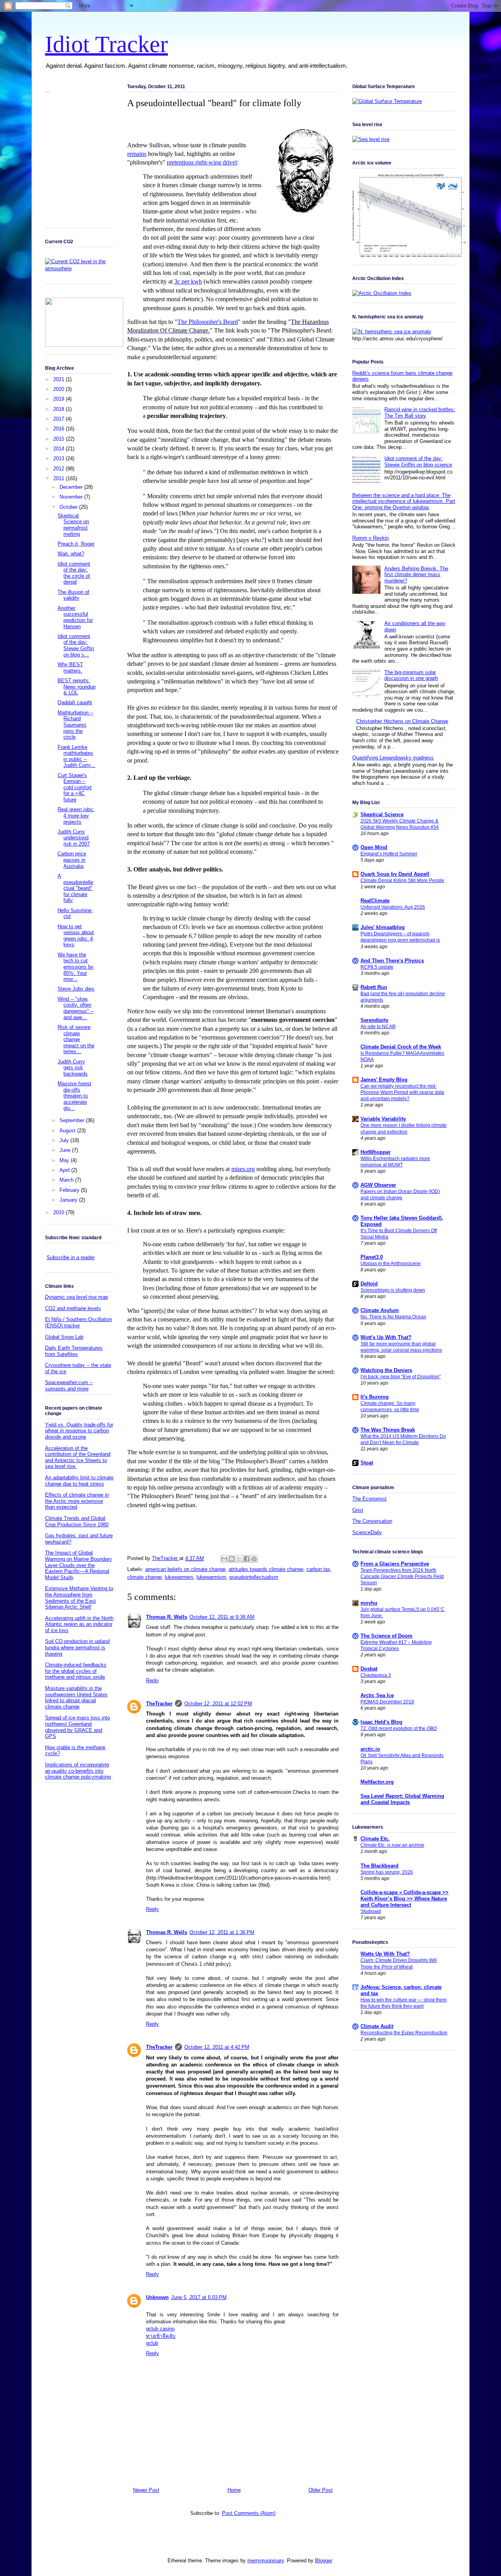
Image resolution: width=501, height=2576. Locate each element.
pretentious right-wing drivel (202, 162)
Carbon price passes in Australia (72, 860)
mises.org (243, 1169)
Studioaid (371, 1911)
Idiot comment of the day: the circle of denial (74, 573)
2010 (59, 1212)
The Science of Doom (387, 1636)
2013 (59, 458)
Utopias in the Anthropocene (391, 1264)
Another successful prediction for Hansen (75, 617)
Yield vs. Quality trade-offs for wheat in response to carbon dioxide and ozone (79, 1431)
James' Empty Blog (384, 1080)
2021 (59, 379)
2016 (59, 429)
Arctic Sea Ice (377, 1695)
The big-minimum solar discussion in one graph (411, 675)
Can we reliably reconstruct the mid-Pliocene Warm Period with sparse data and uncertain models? (402, 1092)
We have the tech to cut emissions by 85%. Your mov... (76, 967)
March (67, 1180)
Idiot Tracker (106, 44)
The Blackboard (379, 1866)
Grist (358, 1510)
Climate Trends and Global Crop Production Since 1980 (77, 1521)
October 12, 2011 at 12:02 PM (218, 1704)
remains (137, 154)
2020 (59, 389)
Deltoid (369, 1284)
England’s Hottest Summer (389, 854)
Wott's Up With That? (386, 1337)
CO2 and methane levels (73, 1308)
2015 (59, 439)
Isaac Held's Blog (381, 1722)
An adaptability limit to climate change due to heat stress (79, 1481)
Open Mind (374, 847)
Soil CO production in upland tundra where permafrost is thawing (77, 1647)
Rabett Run (374, 987)
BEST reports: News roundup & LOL (77, 687)
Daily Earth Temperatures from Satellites (74, 1351)
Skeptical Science (382, 814)
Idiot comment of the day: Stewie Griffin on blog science (418, 462)
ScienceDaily (367, 1532)
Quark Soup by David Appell (395, 874)
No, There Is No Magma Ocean (393, 1317)
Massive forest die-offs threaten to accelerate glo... (74, 1096)
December (72, 487)
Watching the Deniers (386, 1370)
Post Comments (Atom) (249, 2513)
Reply (152, 1680)
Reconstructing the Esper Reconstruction (404, 2033)
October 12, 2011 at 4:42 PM (217, 2047)
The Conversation (372, 1521)
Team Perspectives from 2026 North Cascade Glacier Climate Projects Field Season (402, 1576)
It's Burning (375, 1397)
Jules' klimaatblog (383, 927)
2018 (59, 409)
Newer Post (146, 2490)
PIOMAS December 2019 (387, 1702)
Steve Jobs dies (76, 989)
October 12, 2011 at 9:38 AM (222, 1617)
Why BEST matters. (70, 668)
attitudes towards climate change (266, 1569)
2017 (59, 419)
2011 (59, 478)
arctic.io (370, 1749)
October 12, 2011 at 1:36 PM (222, 1932)
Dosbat (369, 1669)
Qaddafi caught (75, 702)
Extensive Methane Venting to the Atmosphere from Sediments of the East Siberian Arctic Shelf (79, 1598)
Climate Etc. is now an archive (392, 1845)
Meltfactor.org (377, 1782)
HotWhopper (376, 1152)
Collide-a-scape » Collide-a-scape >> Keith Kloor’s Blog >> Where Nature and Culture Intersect (405, 1899)
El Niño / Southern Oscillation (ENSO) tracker (78, 1322)
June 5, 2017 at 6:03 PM (199, 2297)
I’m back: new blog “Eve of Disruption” (401, 1377)
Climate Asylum (380, 1310)
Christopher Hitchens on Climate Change (402, 721)
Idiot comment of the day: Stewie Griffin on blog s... (76, 645)
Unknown (157, 2297)
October (69, 507)
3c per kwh (188, 281)
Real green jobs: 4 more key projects (76, 815)
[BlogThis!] (232, 1559)
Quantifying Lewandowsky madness (393, 758)
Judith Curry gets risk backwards (73, 1068)
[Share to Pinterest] (254, 1559)
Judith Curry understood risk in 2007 (74, 838)
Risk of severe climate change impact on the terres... (76, 1039)
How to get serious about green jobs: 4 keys (76, 936)
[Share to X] (239, 1559)
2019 (59, 399)
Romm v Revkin (370, 538)
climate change (144, 1577)
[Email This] (224, 1559)
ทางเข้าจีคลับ (161, 2336)
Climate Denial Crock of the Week (401, 1047)
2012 (59, 469)
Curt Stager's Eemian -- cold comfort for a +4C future (75, 787)
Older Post (321, 2490)
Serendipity (374, 1020)
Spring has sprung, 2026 (387, 1872)
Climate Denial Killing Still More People (402, 880)
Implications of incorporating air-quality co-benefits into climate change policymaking (78, 1771)
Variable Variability (383, 1119)
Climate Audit (377, 2026)
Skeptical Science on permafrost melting (73, 525)
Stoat (367, 1463)
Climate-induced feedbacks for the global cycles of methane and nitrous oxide (76, 1671)
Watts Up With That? (385, 1954)
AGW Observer (378, 1185)
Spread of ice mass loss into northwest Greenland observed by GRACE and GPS (77, 1727)
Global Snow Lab (64, 1337)
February (70, 1190)
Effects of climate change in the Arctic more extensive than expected (77, 1501)
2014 (59, 449)
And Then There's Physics (392, 961)
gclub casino (160, 2329)
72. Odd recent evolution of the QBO (399, 1728)
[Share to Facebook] (247, 1559)
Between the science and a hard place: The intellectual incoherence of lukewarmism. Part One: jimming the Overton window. (404, 501)
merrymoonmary (266, 2561)
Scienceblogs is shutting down (393, 1290)
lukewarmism (211, 1577)
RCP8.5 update (377, 967)
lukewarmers (179, 1577)
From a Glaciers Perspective (395, 1564)
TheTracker (159, 1704)
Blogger (323, 2561)
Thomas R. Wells (167, 1617)
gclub (152, 2343)
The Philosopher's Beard (208, 322)
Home (234, 2490)
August (68, 1131)
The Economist (369, 1499)
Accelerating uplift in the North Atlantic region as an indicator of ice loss (79, 1624)
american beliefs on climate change (185, 1569)
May (65, 1160)
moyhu (369, 1603)
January (69, 1200)
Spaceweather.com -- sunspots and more (69, 1386)
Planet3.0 (372, 1257)
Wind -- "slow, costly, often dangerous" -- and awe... (76, 1008)
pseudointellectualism (254, 1577)
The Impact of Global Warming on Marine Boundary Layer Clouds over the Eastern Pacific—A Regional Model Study (78, 1565)
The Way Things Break (388, 1430)
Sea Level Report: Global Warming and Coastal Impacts (402, 1799)
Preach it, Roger (76, 544)
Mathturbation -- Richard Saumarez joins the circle (75, 725)
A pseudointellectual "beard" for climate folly (75, 888)
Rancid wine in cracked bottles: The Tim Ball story (420, 413)
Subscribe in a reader (71, 1257)
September (73, 1120)
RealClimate (375, 901)
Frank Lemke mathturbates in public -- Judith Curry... (76, 756)
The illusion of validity (73, 595)
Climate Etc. (375, 1839)
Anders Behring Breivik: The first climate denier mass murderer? (416, 575)
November (72, 497)
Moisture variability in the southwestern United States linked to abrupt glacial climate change (76, 1697)
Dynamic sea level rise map (77, 1297)
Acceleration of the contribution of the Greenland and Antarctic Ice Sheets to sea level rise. (78, 1457)
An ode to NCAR (378, 1027)
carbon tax (318, 1569)
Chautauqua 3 (376, 1675)
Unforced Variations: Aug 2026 (393, 907)
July (65, 1140)
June (66, 1150)
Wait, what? (71, 554)
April (65, 1170)
